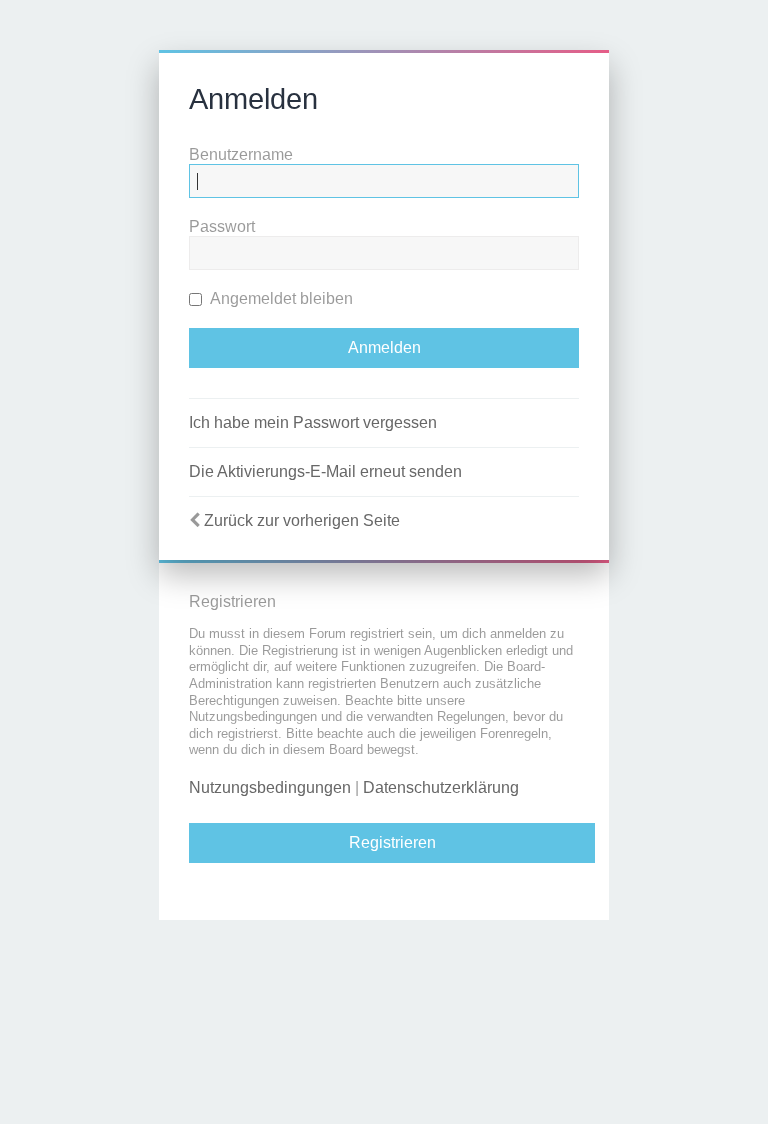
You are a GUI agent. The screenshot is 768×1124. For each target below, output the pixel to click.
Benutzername (241, 154)
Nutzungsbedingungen (270, 787)
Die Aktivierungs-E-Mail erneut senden (325, 471)
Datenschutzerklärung (441, 787)
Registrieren (392, 842)
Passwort (222, 226)
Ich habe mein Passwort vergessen (313, 422)
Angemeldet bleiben (280, 298)
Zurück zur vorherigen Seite (302, 520)
